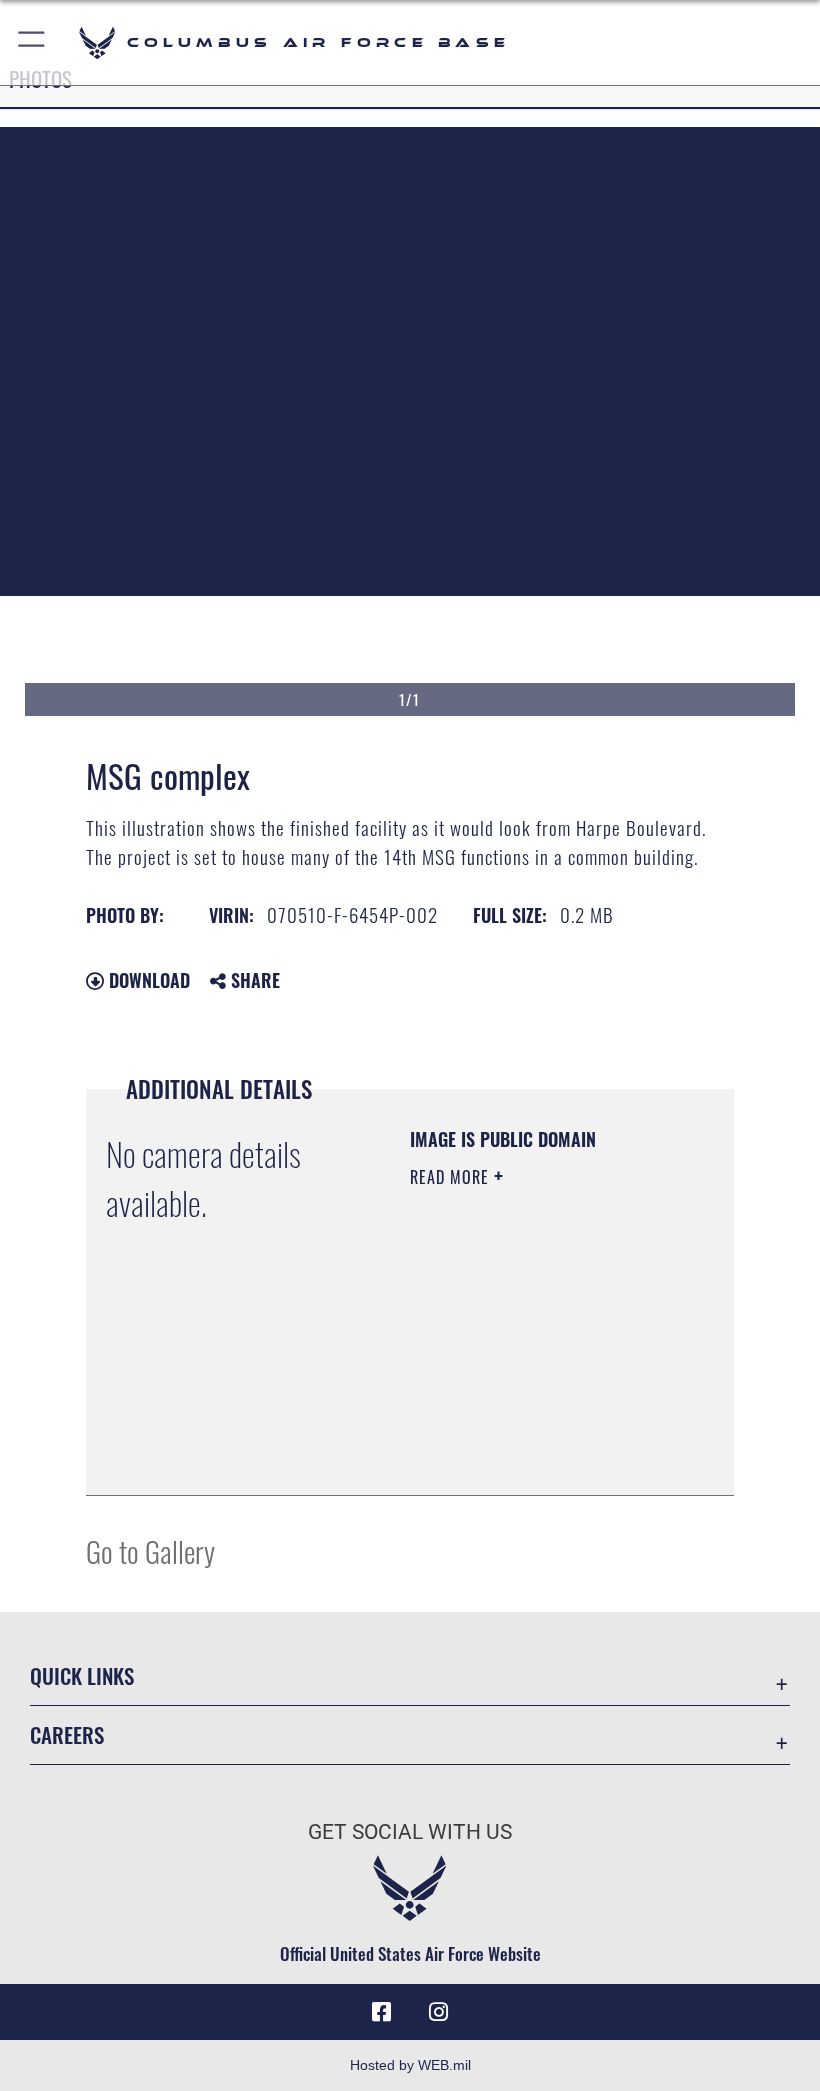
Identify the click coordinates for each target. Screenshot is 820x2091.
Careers (67, 1734)
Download (147, 980)
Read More (452, 1177)
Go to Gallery (150, 1550)
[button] (32, 42)
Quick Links (82, 1675)
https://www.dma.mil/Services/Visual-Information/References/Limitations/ (531, 1430)
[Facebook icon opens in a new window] (382, 2012)
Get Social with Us (410, 1832)
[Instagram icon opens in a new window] (438, 2012)
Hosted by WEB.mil (410, 2065)
